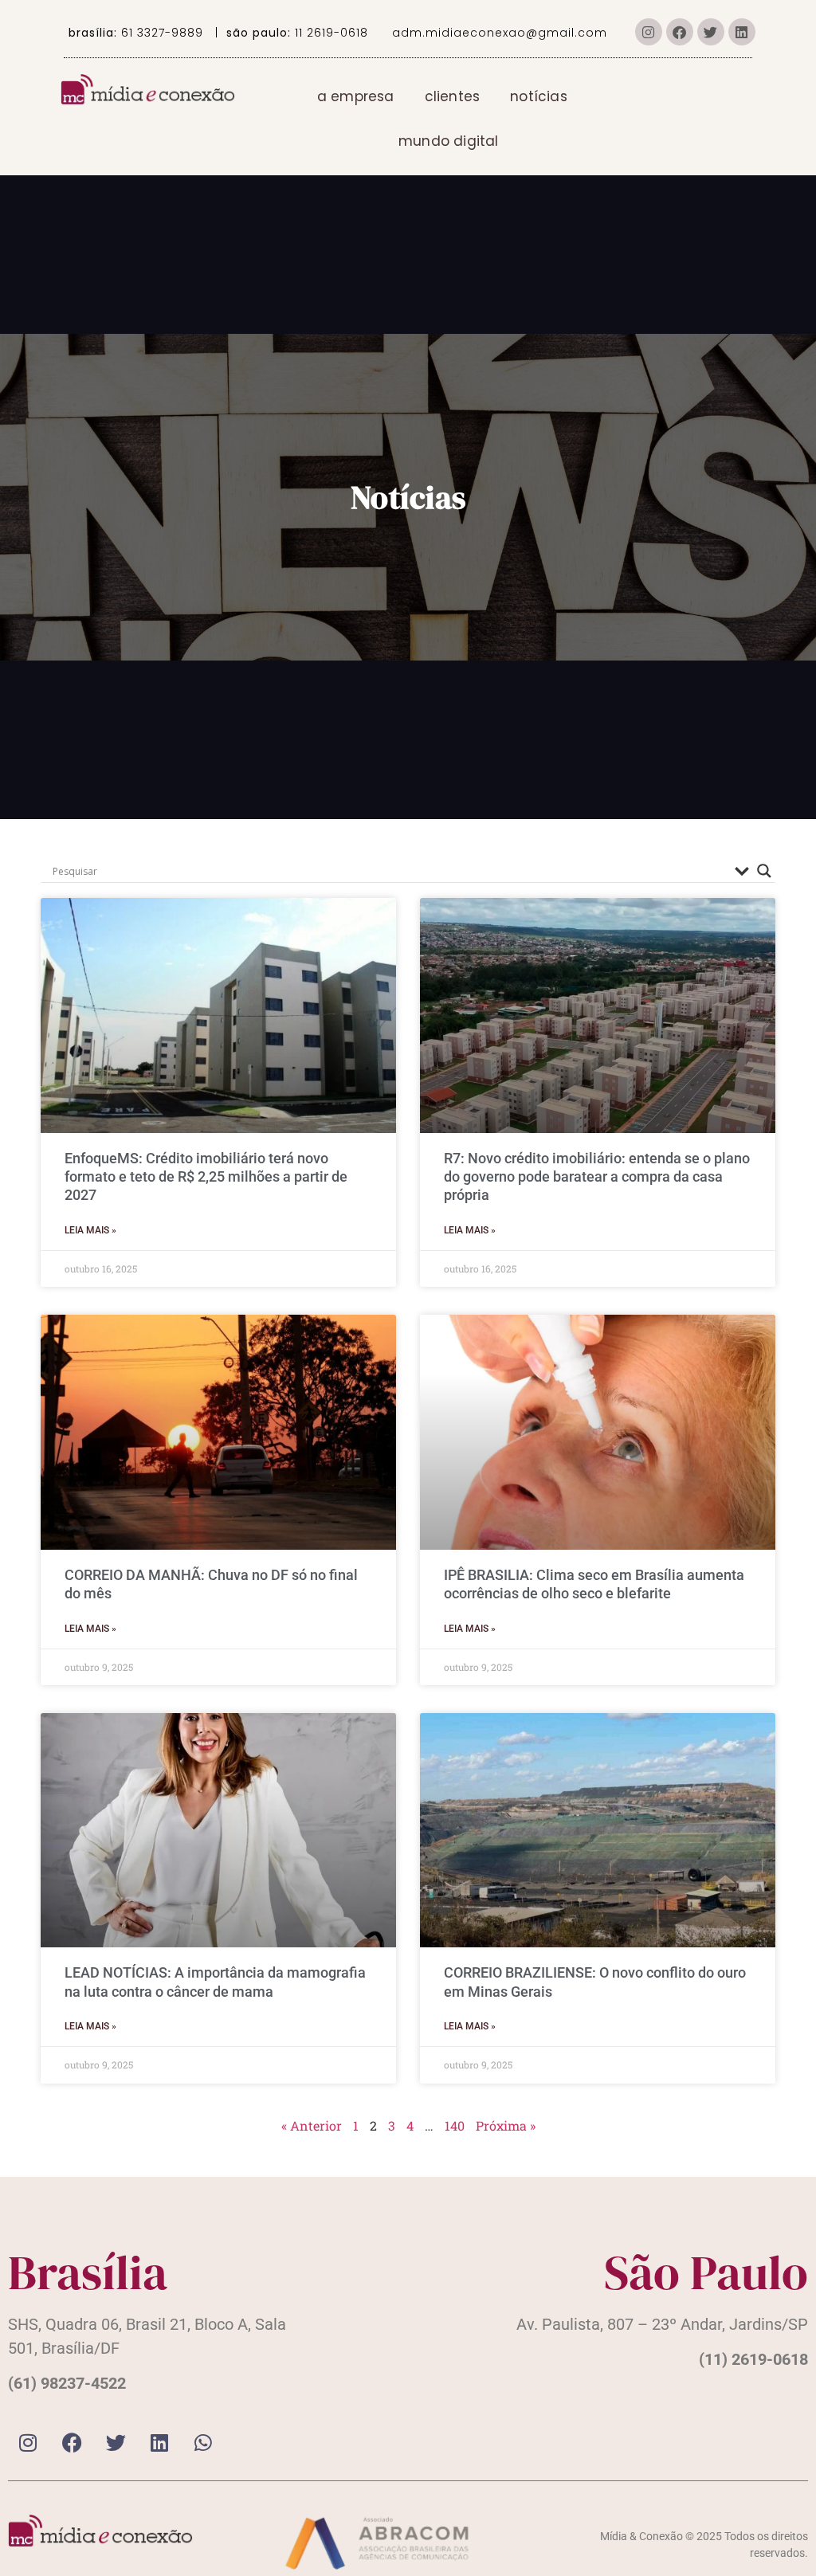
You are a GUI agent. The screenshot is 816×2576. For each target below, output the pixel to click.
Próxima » (506, 2125)
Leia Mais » (90, 1230)
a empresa (356, 96)
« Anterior (312, 2125)
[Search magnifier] (764, 871)
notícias (539, 96)
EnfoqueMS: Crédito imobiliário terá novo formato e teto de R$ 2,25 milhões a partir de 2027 (206, 1177)
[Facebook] (680, 32)
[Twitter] (711, 32)
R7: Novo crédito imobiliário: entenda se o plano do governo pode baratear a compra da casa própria (597, 1177)
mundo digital (449, 141)
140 (455, 2125)
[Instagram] (649, 32)
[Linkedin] (742, 32)
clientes (453, 96)
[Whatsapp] (203, 2443)
